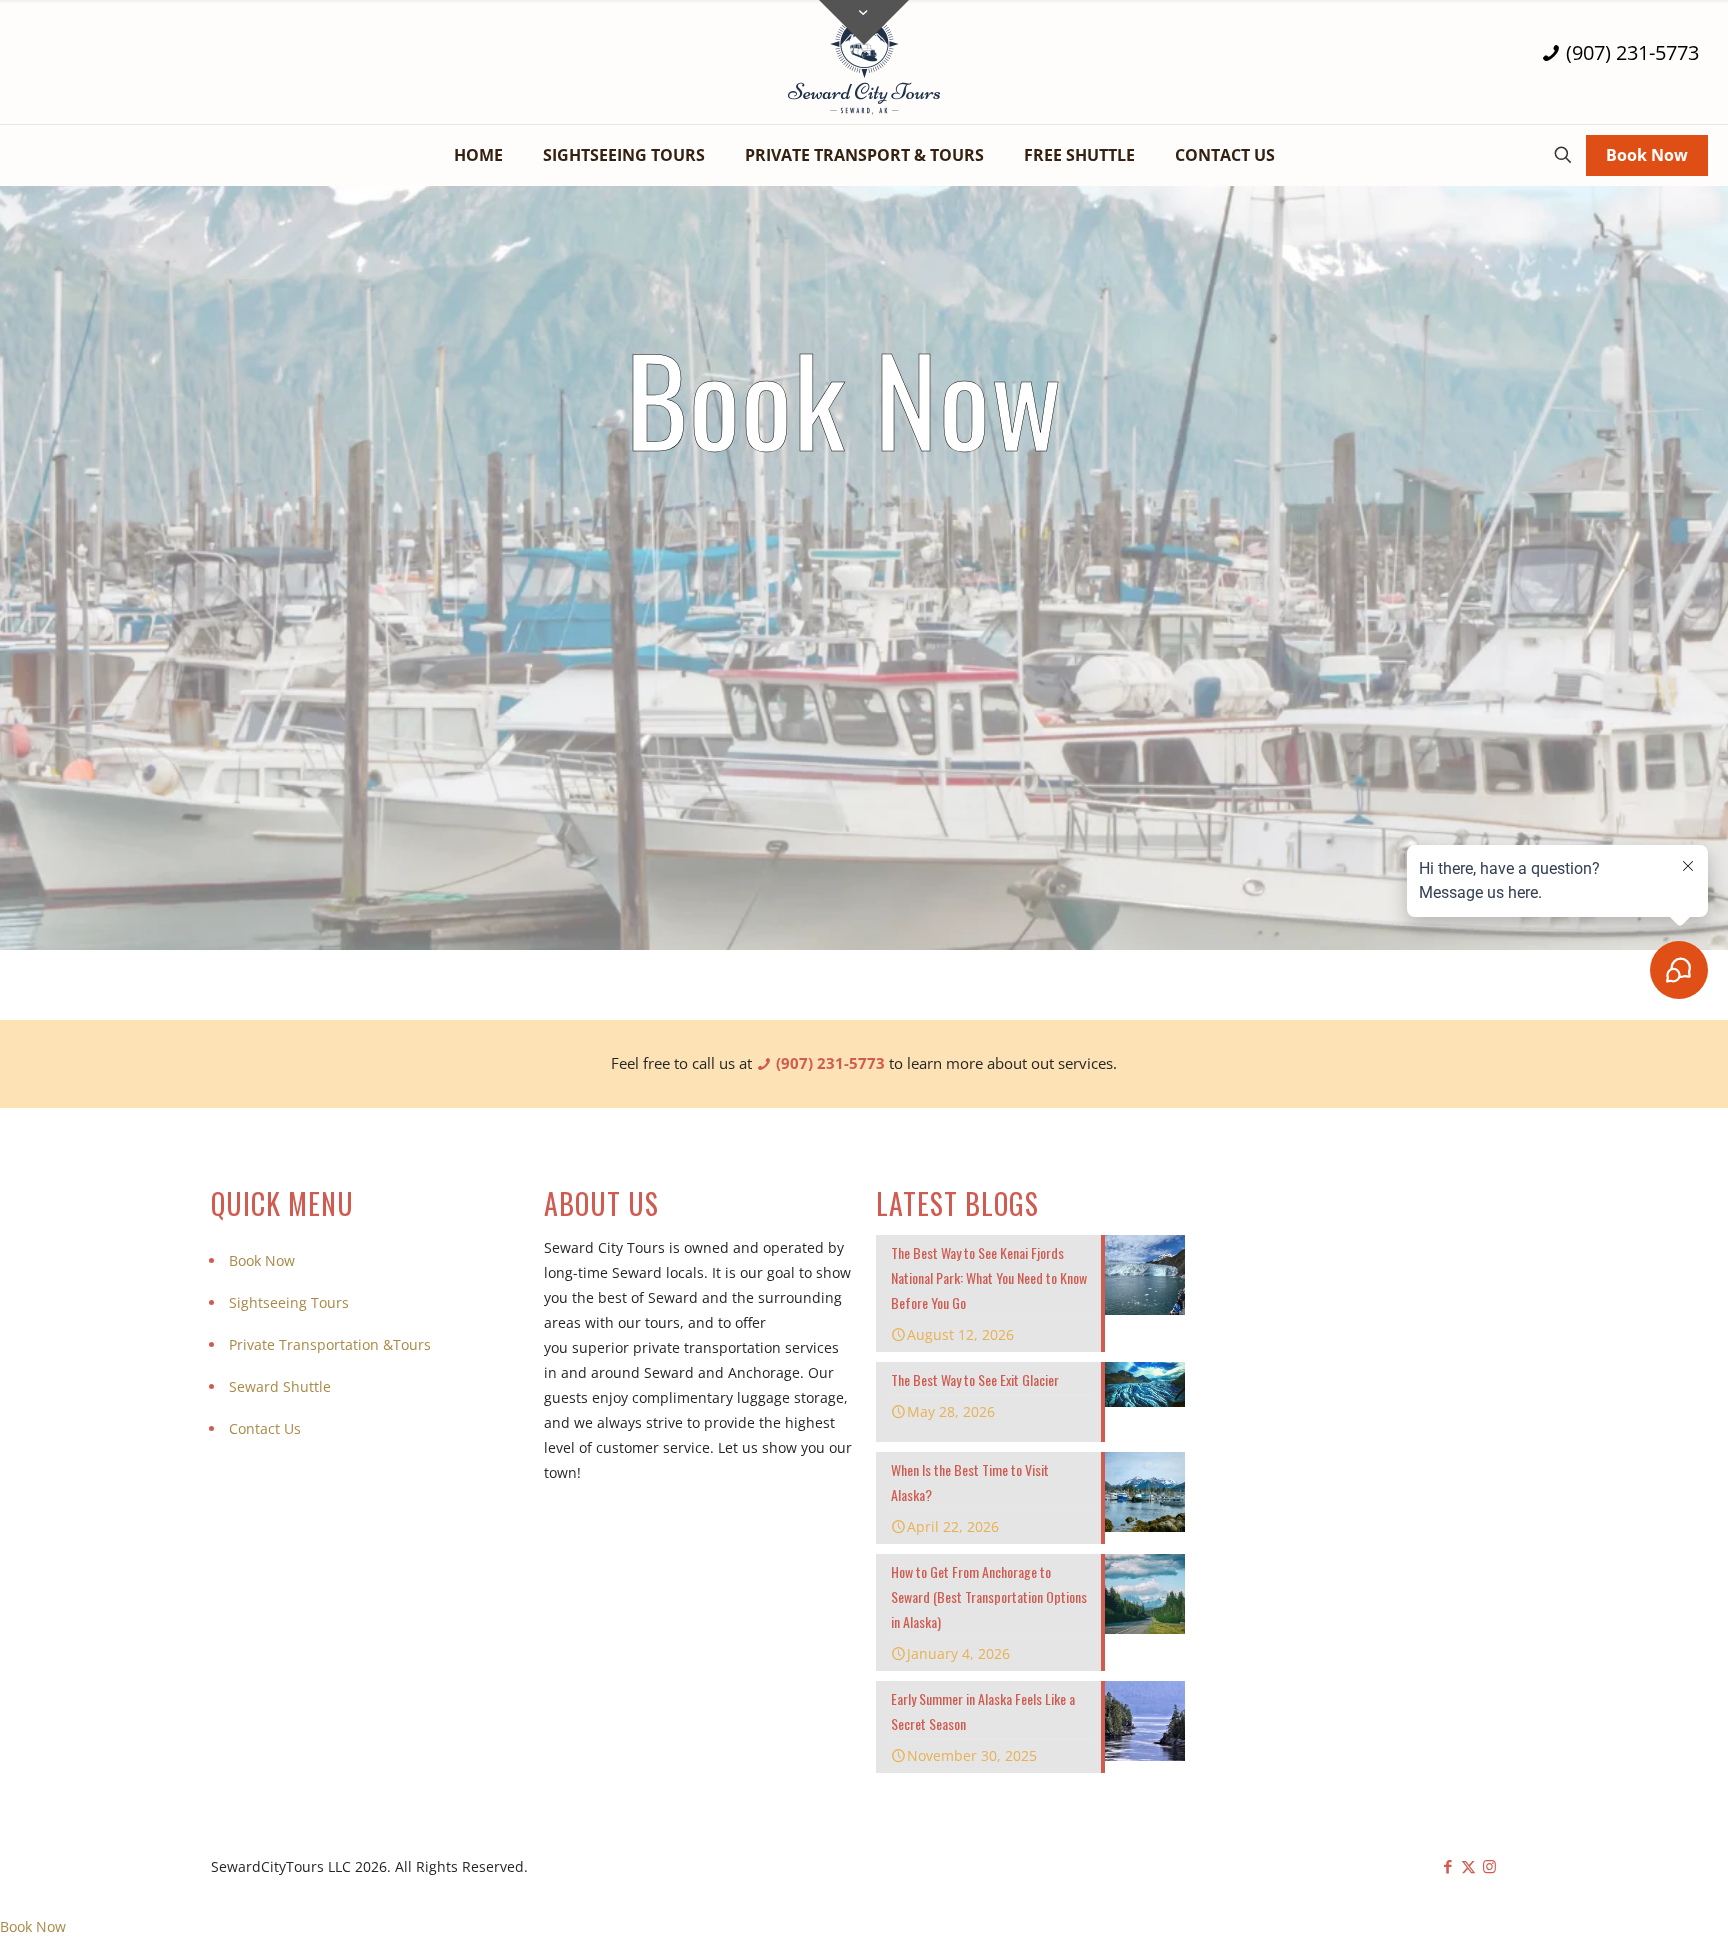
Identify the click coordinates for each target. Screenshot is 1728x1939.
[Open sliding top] (864, 22)
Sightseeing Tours (289, 1302)
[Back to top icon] (1632, 1898)
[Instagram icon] (1489, 1866)
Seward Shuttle (280, 1386)
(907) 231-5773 (1630, 53)
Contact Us (265, 1428)
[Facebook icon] (1447, 1866)
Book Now (1647, 155)
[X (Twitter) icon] (1468, 1866)
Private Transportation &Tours (330, 1344)
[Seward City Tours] (864, 62)
